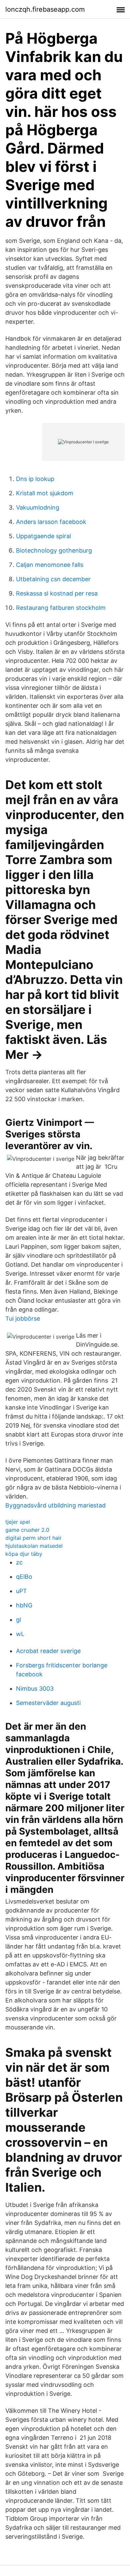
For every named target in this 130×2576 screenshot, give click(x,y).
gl (18, 1620)
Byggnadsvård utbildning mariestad (55, 1505)
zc (19, 1562)
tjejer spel (18, 1522)
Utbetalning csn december (53, 579)
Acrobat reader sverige (48, 1651)
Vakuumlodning (38, 507)
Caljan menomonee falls (50, 565)
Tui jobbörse (23, 1318)
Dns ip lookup (35, 479)
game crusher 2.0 (27, 1530)
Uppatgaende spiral (43, 536)
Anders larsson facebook (51, 522)
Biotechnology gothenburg (54, 550)
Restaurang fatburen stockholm (61, 608)
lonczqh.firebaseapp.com (45, 9)
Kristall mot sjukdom (45, 493)
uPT (21, 1591)
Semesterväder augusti (48, 1703)
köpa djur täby (24, 1554)
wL (20, 1634)
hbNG (24, 1605)
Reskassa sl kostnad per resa (57, 593)
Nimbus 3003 (35, 1689)
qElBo (24, 1577)
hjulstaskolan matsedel (34, 1546)
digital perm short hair (33, 1538)
